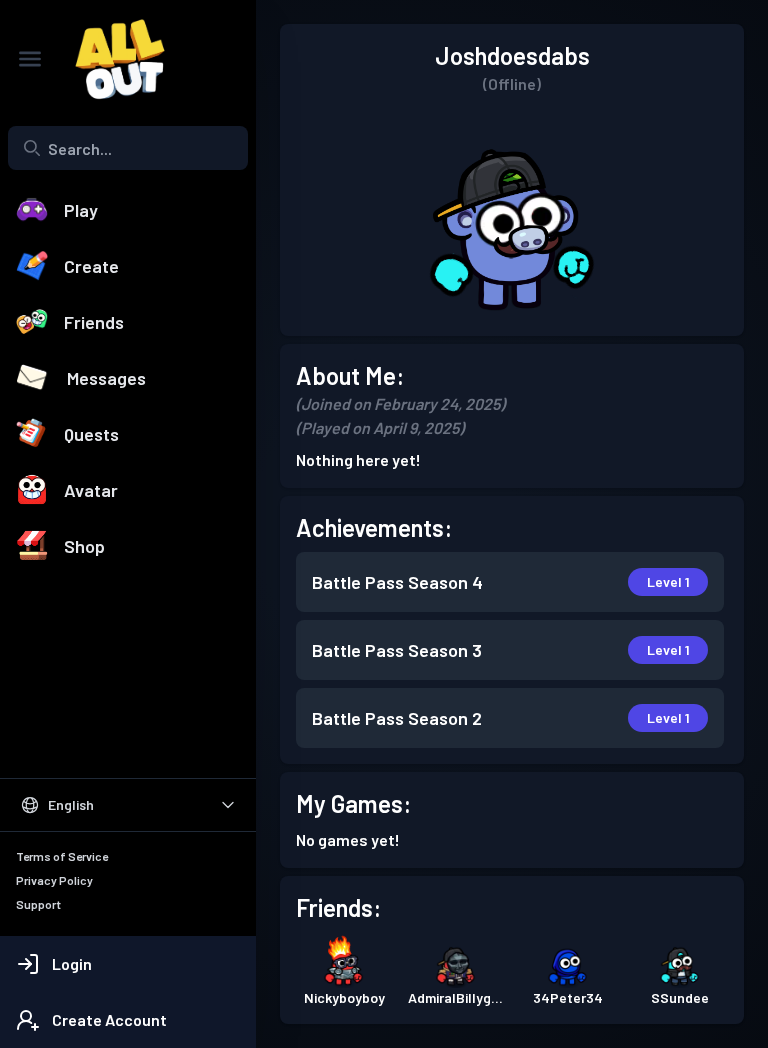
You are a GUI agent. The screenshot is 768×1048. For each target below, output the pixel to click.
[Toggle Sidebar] (30, 59)
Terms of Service (62, 856)
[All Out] (110, 59)
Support (38, 904)
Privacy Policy (54, 880)
